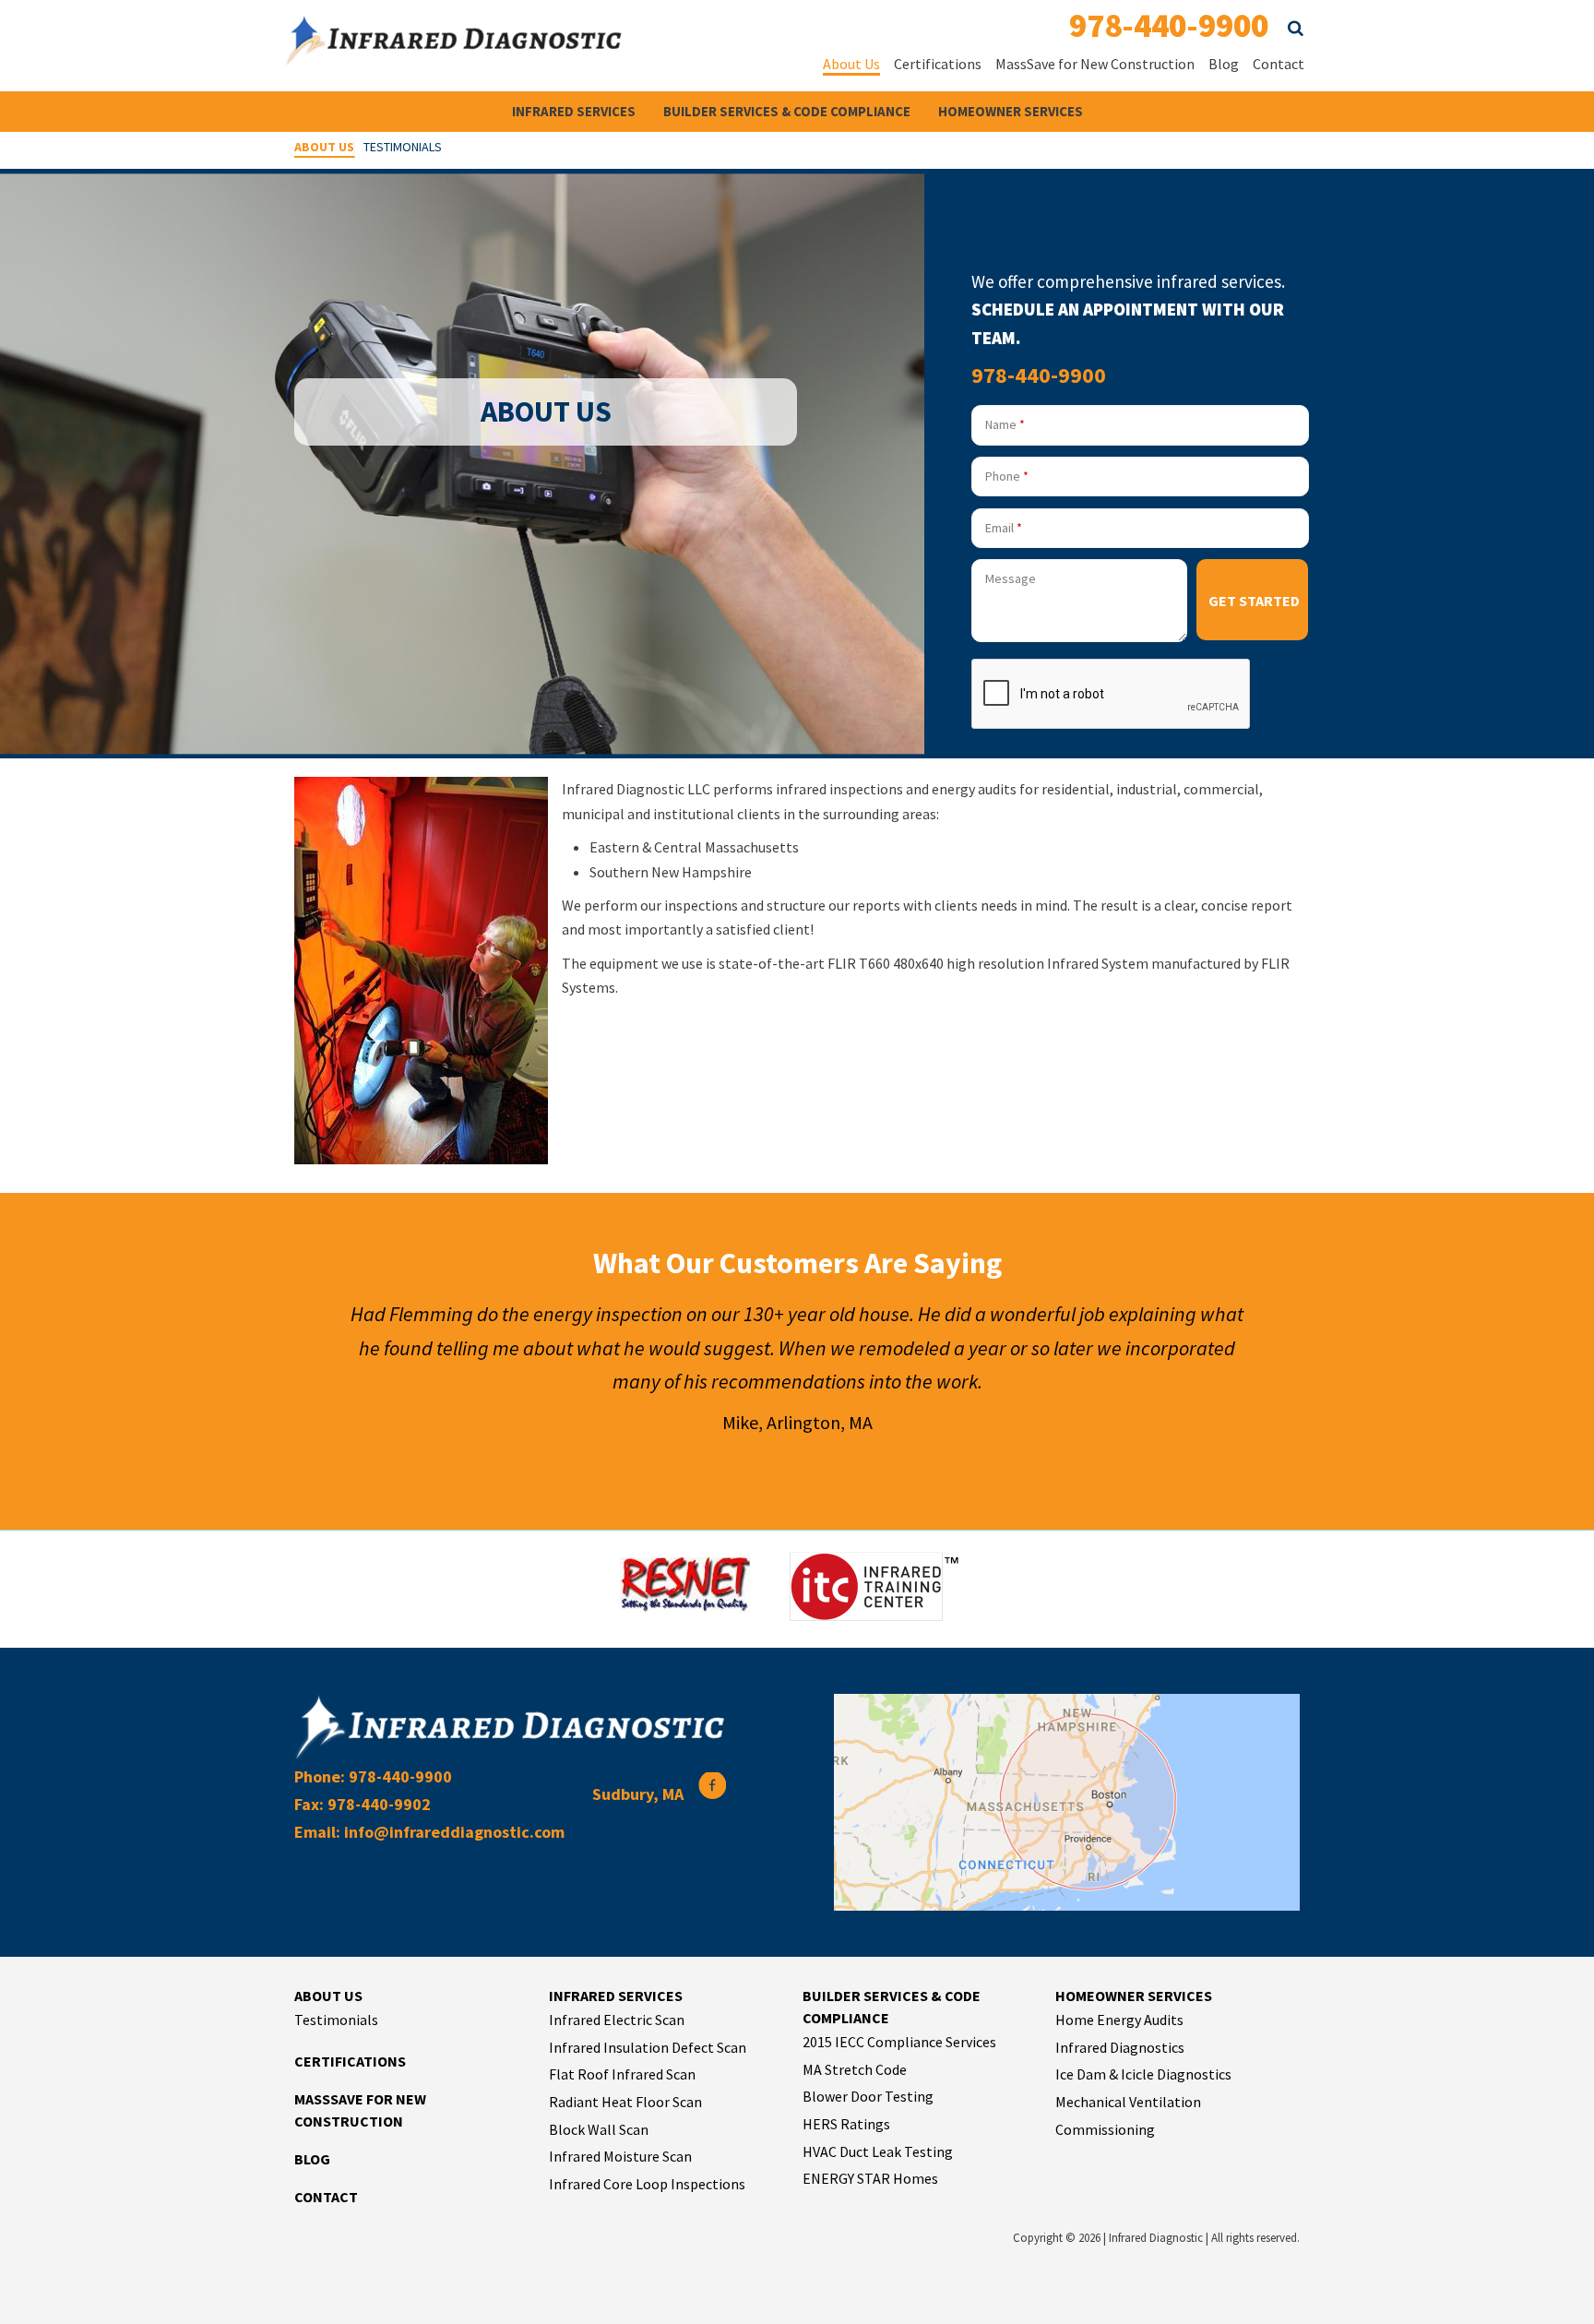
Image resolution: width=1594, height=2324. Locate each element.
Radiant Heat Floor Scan (625, 2102)
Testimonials (403, 148)
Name (1005, 424)
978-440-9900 (1169, 25)
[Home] (454, 54)
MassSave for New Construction (1095, 64)
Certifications (938, 64)
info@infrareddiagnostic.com (454, 1832)
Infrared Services (574, 111)
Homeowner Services (1011, 111)
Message (1011, 578)
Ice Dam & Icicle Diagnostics (1143, 2074)
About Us (851, 64)
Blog (1224, 64)
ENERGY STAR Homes (870, 2178)
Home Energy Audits (1119, 2020)
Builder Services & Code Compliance (787, 111)
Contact (1279, 64)
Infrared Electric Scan (617, 2020)
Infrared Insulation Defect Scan (648, 2047)
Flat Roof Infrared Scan (622, 2074)
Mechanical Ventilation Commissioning (1128, 2115)
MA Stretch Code (855, 2069)
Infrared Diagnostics (1120, 2047)
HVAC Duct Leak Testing (878, 2151)
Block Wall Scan (599, 2129)
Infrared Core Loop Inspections (647, 2184)
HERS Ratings (846, 2124)
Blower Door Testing (868, 2096)
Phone (1007, 476)
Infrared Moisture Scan (620, 2156)
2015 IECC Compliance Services (899, 2042)
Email (1004, 528)
